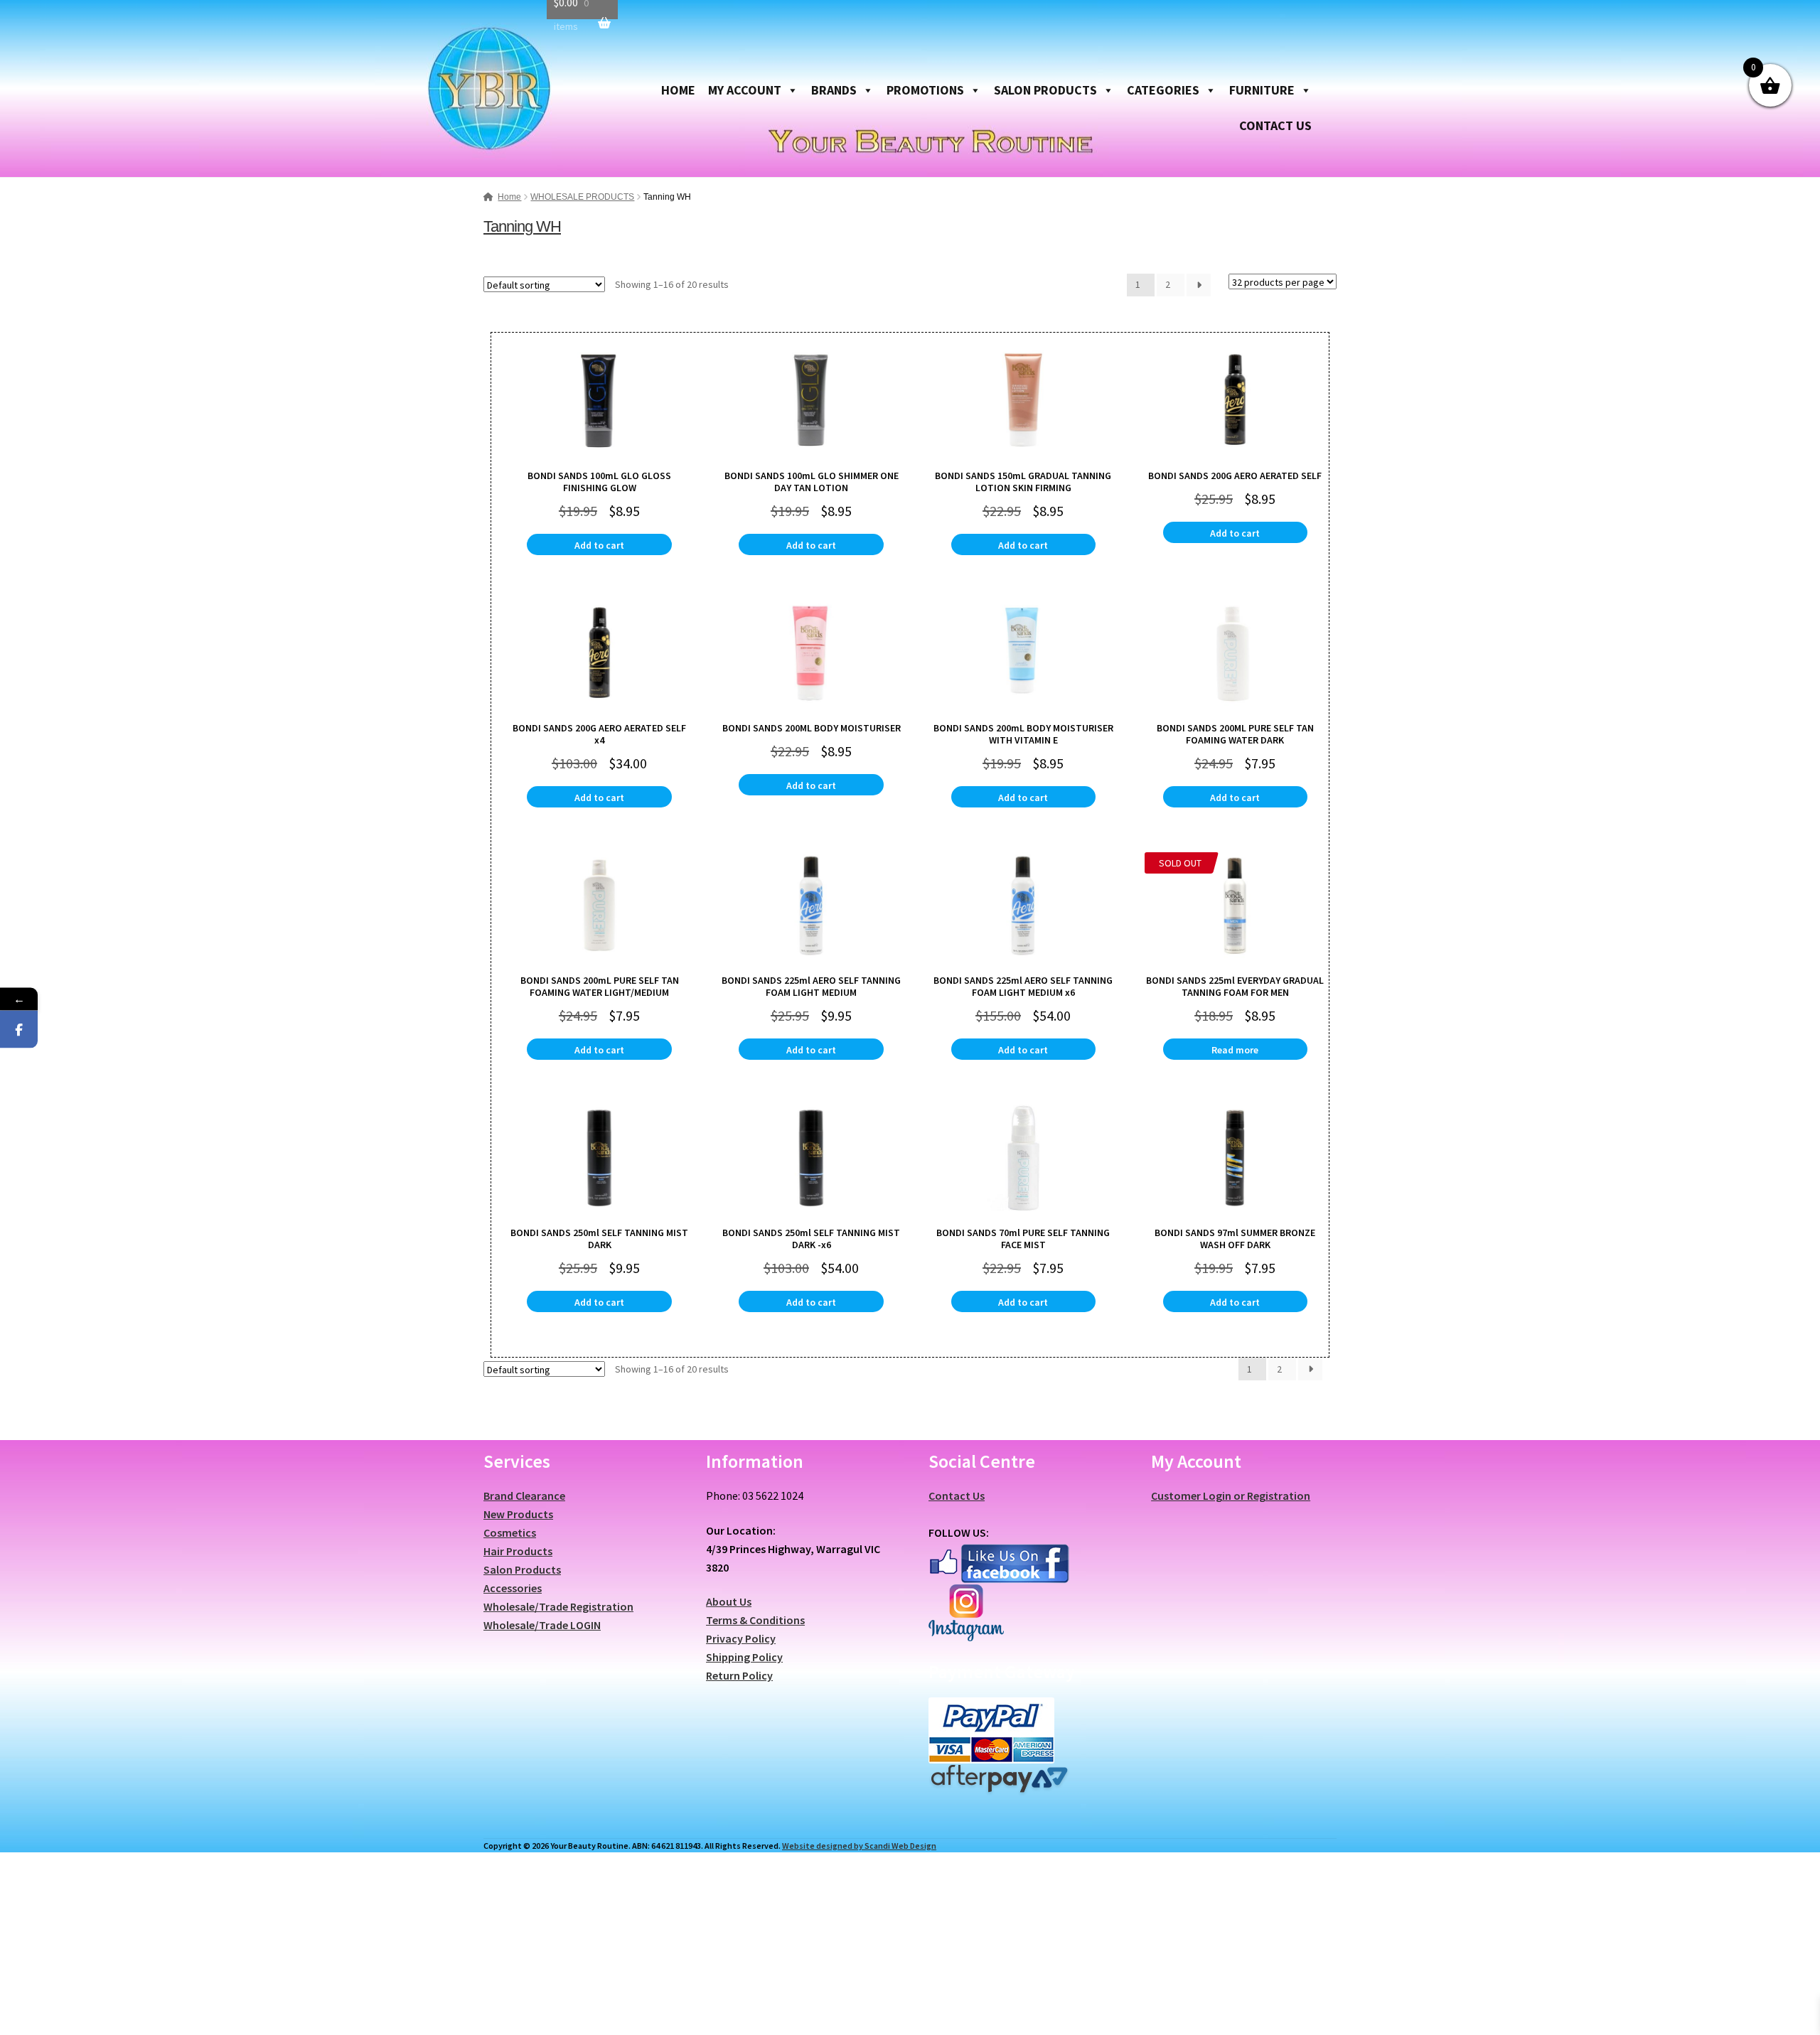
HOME (678, 90)
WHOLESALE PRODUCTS (582, 197)
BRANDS (834, 90)
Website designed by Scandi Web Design (859, 1846)
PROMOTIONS (925, 90)
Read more (1235, 1050)
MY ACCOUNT (745, 90)
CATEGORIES (1163, 90)
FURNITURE (1262, 90)
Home (509, 197)
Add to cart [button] (599, 545)
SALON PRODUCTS (1045, 90)
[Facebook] (19, 1029)
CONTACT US (1275, 125)
